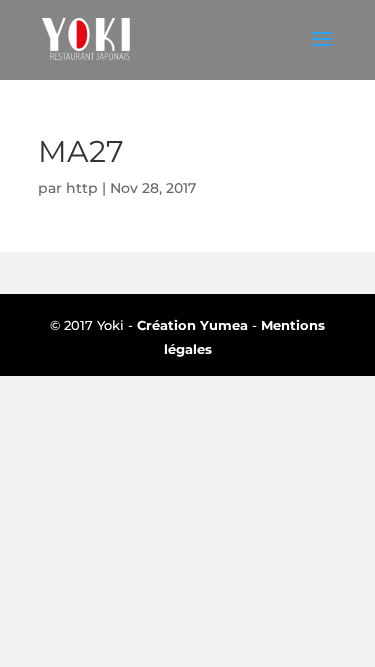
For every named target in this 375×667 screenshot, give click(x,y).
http (82, 188)
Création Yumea (192, 325)
